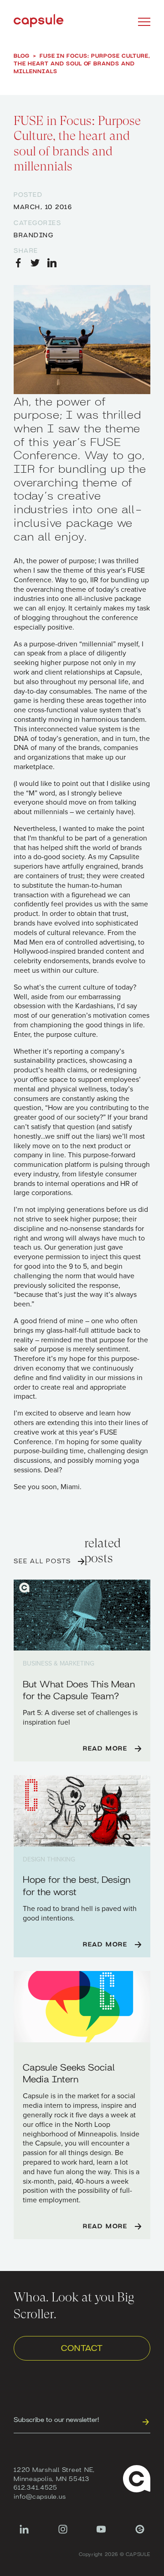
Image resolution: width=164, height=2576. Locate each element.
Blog (22, 55)
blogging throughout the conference (80, 618)
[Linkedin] (24, 2534)
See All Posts (42, 1561)
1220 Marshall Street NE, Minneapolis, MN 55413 (54, 2474)
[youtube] (101, 2534)
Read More (105, 1748)
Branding (33, 235)
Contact (82, 2347)
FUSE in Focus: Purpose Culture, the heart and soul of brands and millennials (82, 63)
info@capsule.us (40, 2496)
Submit (145, 2421)
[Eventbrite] (140, 2534)
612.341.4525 (36, 2487)
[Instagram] (63, 2534)
